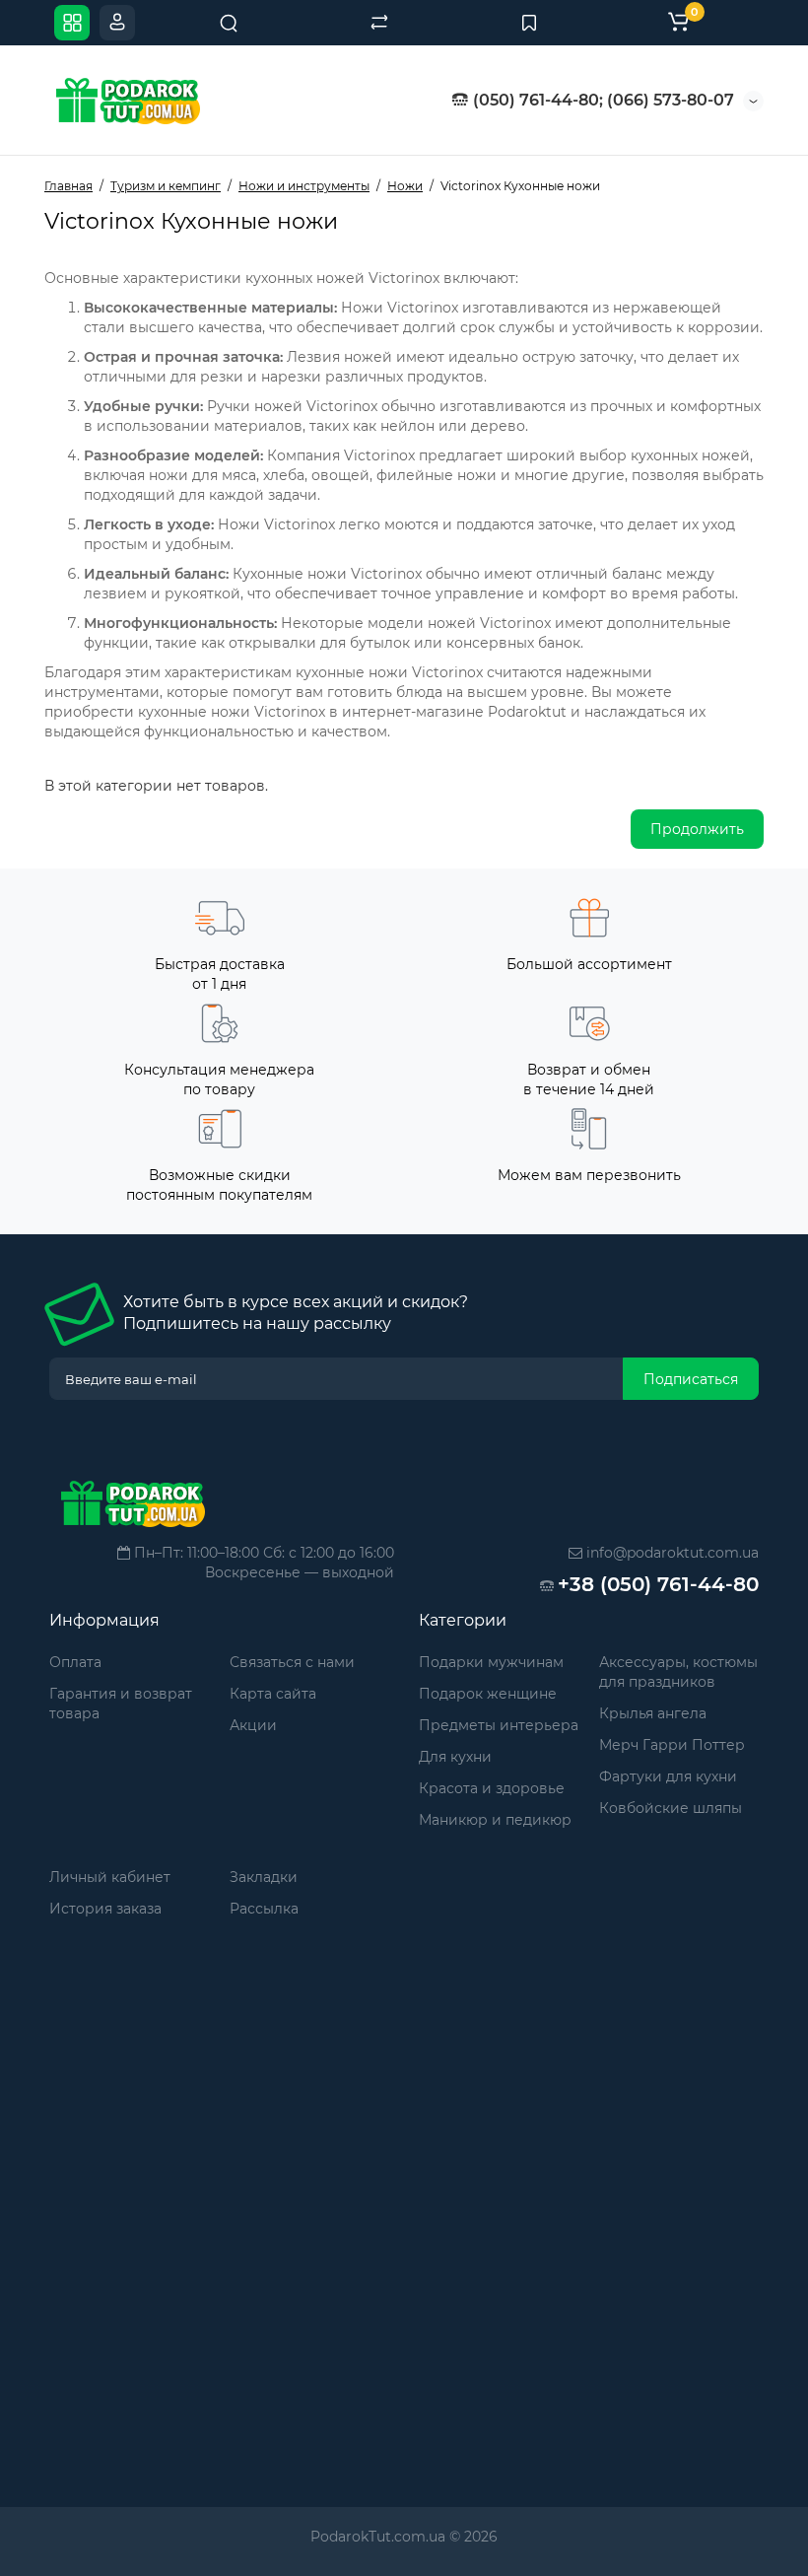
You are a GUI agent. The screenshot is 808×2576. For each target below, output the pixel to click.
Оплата (75, 1662)
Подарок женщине (488, 1694)
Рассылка (264, 1909)
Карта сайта (273, 1694)
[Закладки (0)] (529, 23)
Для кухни (455, 1757)
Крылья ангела (653, 1713)
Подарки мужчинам (491, 1662)
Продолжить (697, 829)
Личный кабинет (110, 1877)
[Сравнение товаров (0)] (379, 23)
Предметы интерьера (499, 1725)
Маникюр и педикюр (495, 1820)
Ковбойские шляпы (671, 1808)
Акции (253, 1725)
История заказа (105, 1909)
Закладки (264, 1877)
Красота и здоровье (492, 1788)
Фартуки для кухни (668, 1776)
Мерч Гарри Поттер (672, 1745)
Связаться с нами (292, 1662)
